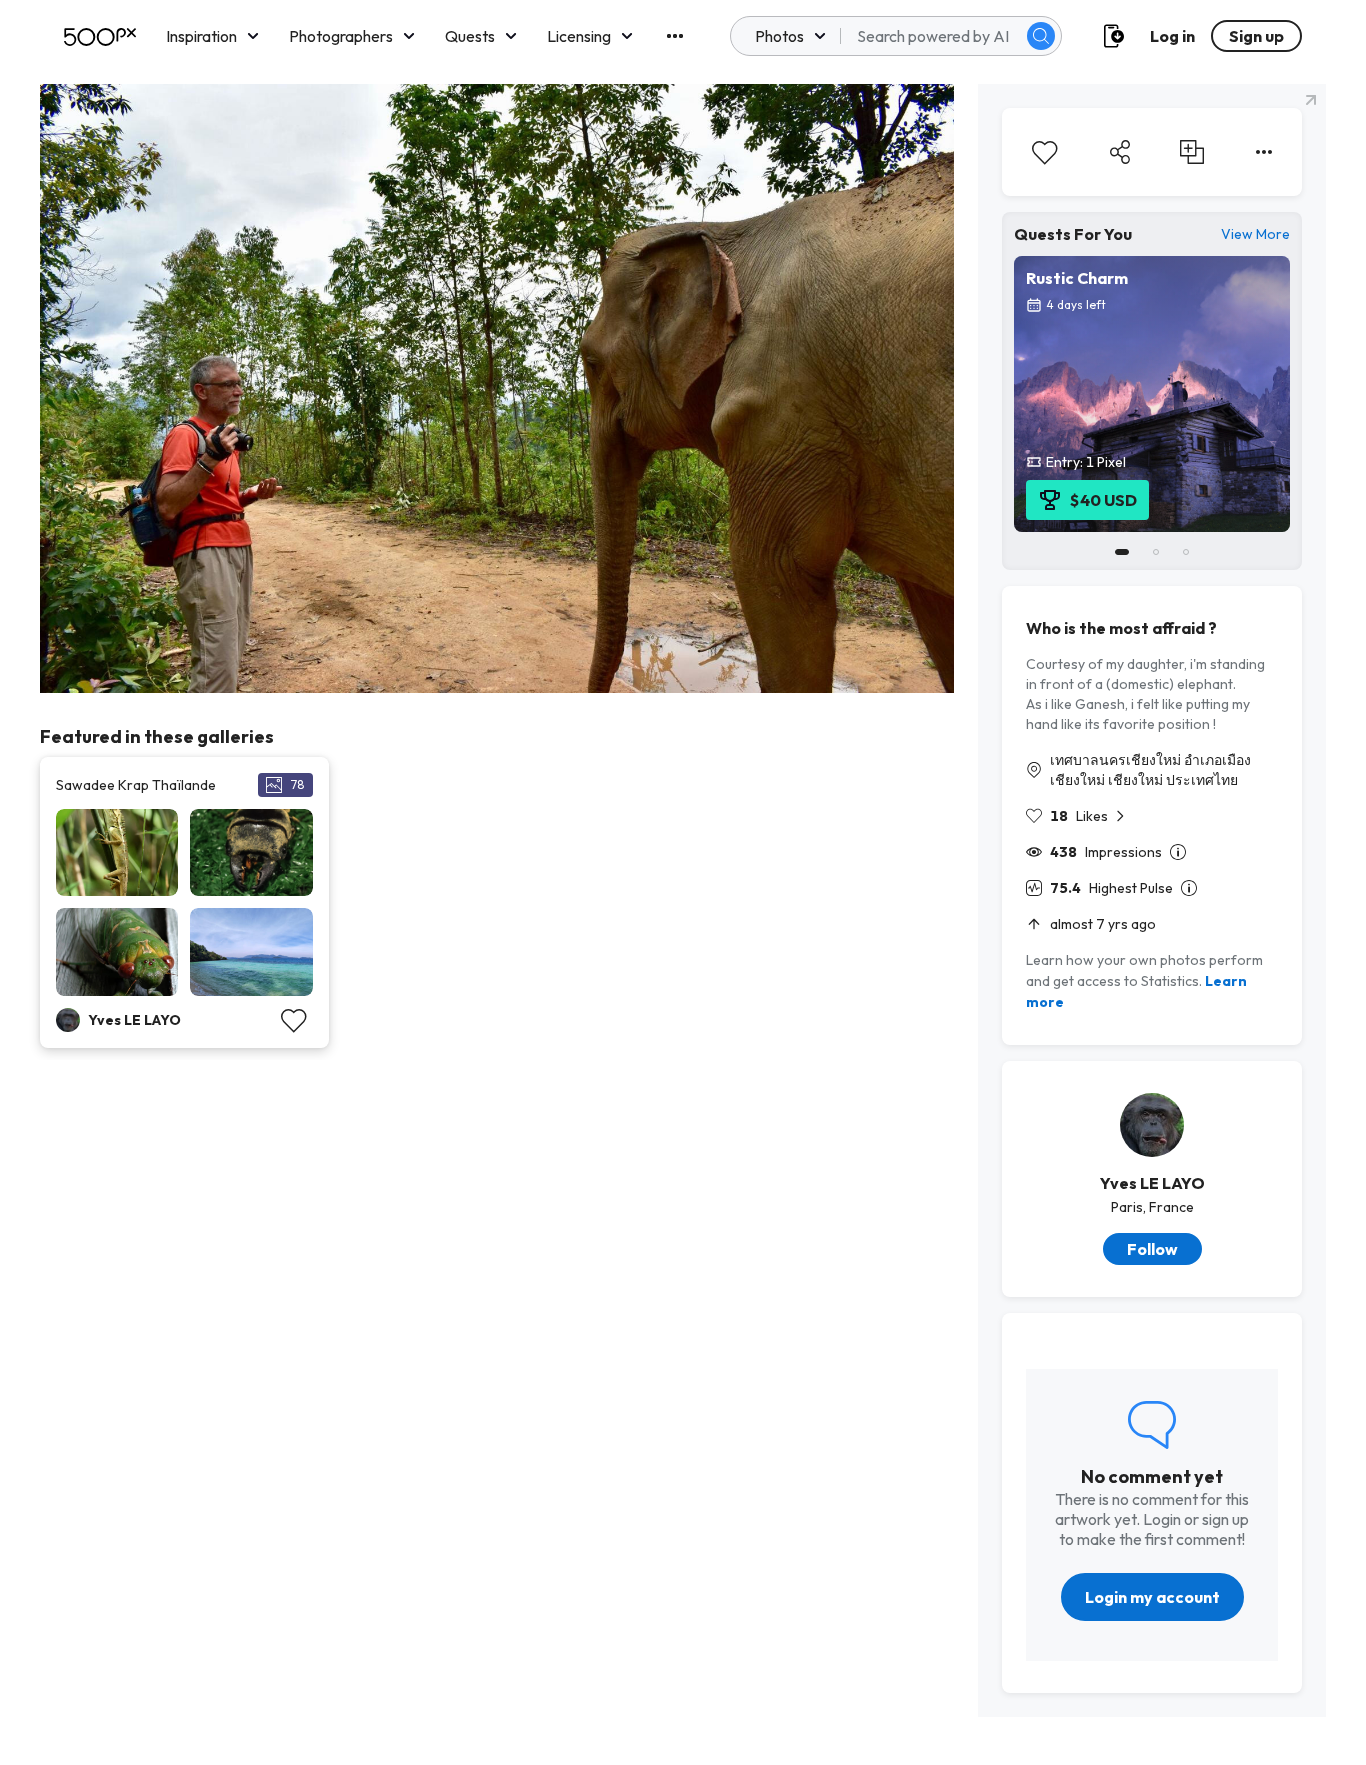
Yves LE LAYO (1152, 1183)
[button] (1041, 36)
